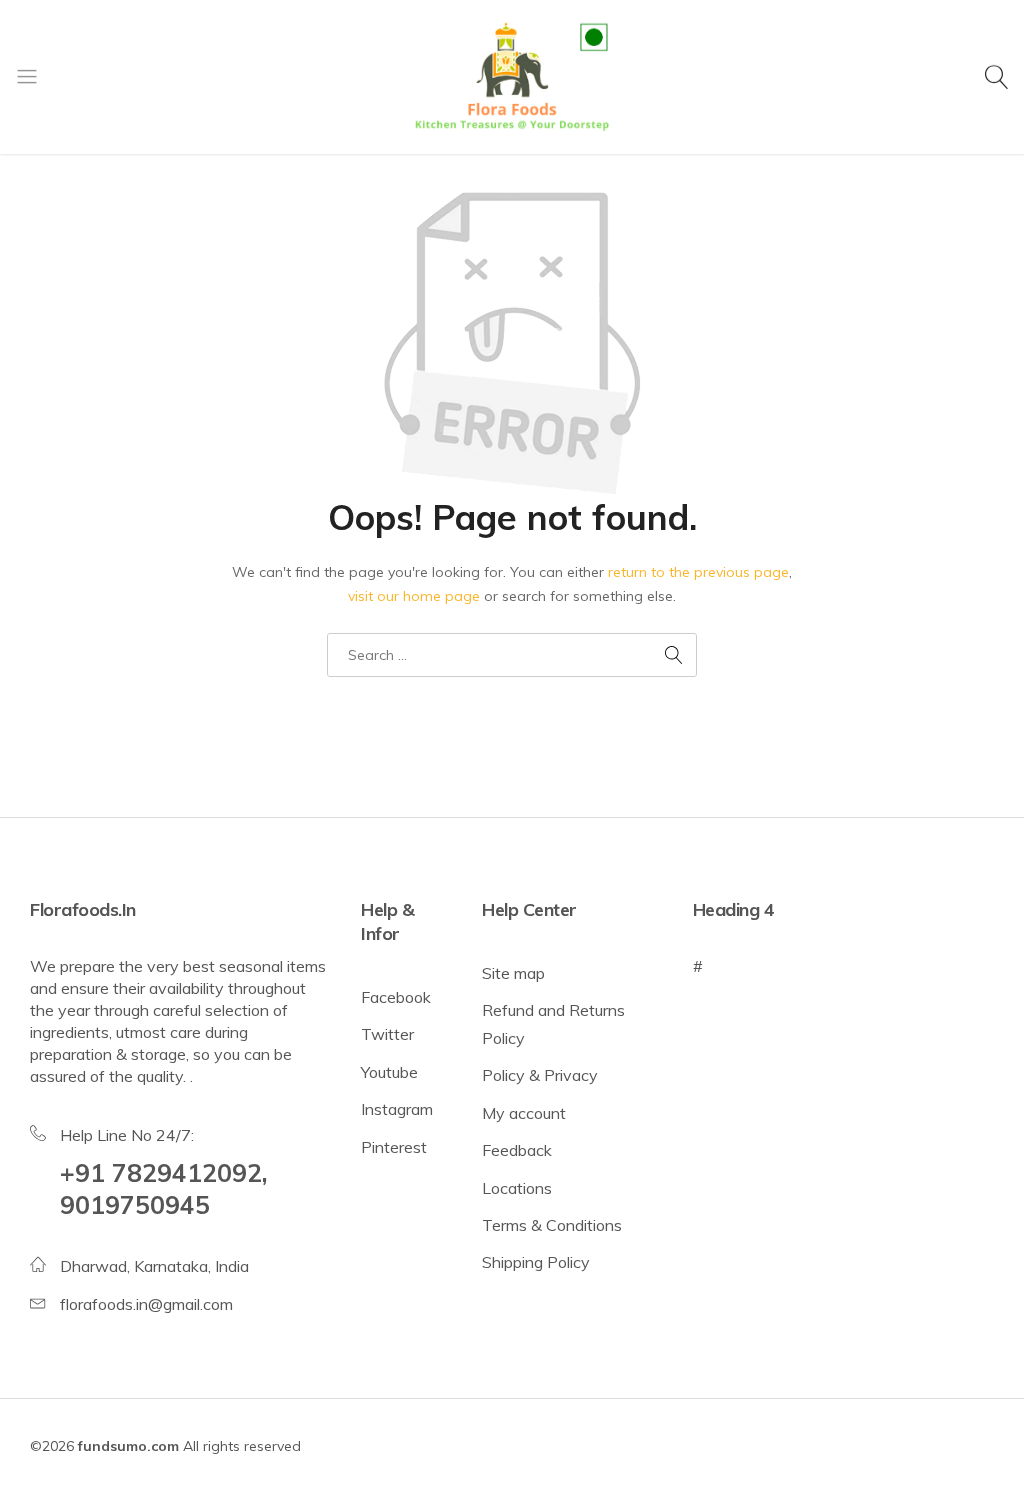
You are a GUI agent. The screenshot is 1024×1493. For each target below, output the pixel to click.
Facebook (396, 997)
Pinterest (394, 1147)
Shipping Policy (536, 1262)
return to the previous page (698, 572)
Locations (517, 1188)
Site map (513, 973)
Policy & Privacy (540, 1075)
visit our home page (414, 596)
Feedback (517, 1150)
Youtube (389, 1072)
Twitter (387, 1034)
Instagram (397, 1109)
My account (524, 1113)
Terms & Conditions (552, 1225)
